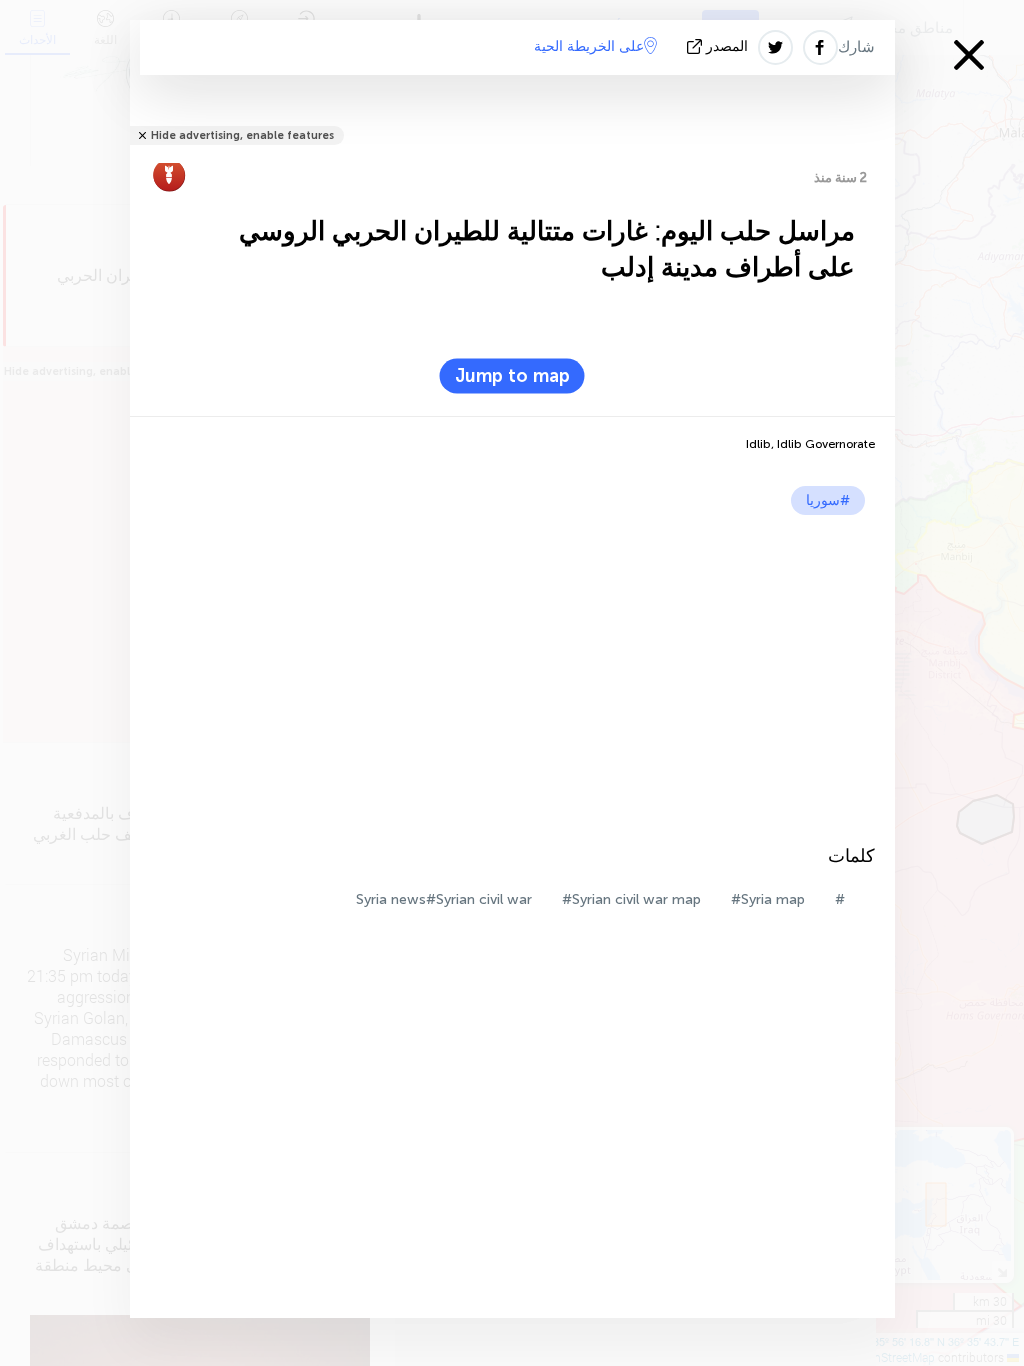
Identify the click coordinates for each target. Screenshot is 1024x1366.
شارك (856, 47)
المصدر (727, 46)
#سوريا (828, 500)
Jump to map (512, 376)
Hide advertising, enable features (242, 135)
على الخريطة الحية (589, 46)
